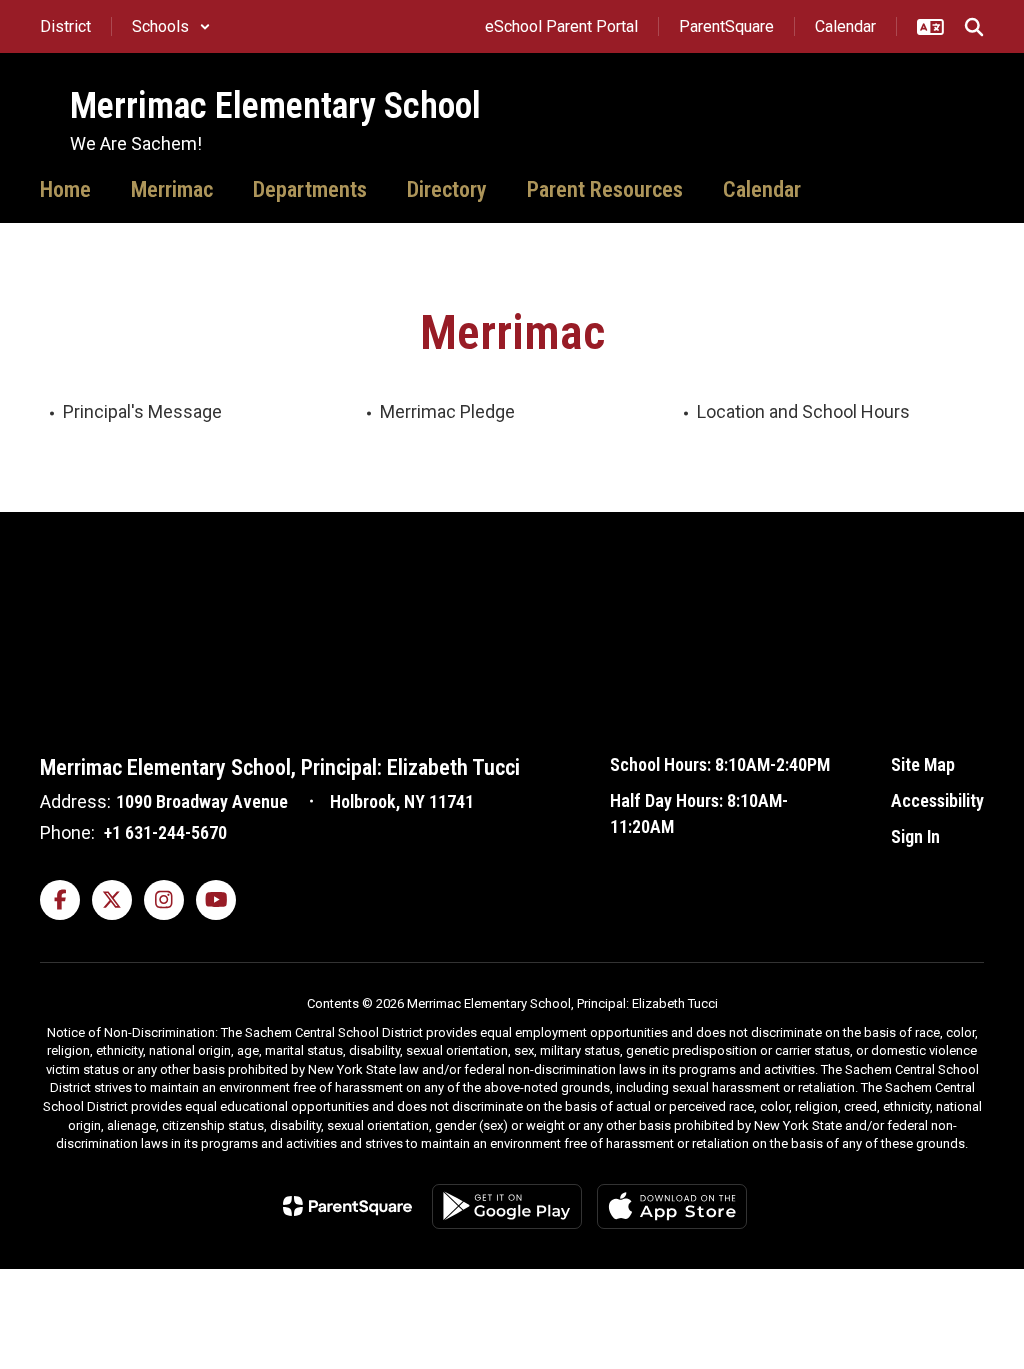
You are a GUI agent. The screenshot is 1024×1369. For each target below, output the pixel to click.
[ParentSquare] (347, 1206)
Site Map (923, 764)
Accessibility (937, 800)
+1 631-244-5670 (165, 832)
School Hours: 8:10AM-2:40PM (720, 764)
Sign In (915, 836)
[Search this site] (974, 27)
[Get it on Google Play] (507, 1206)
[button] (171, 26)
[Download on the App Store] (672, 1206)
